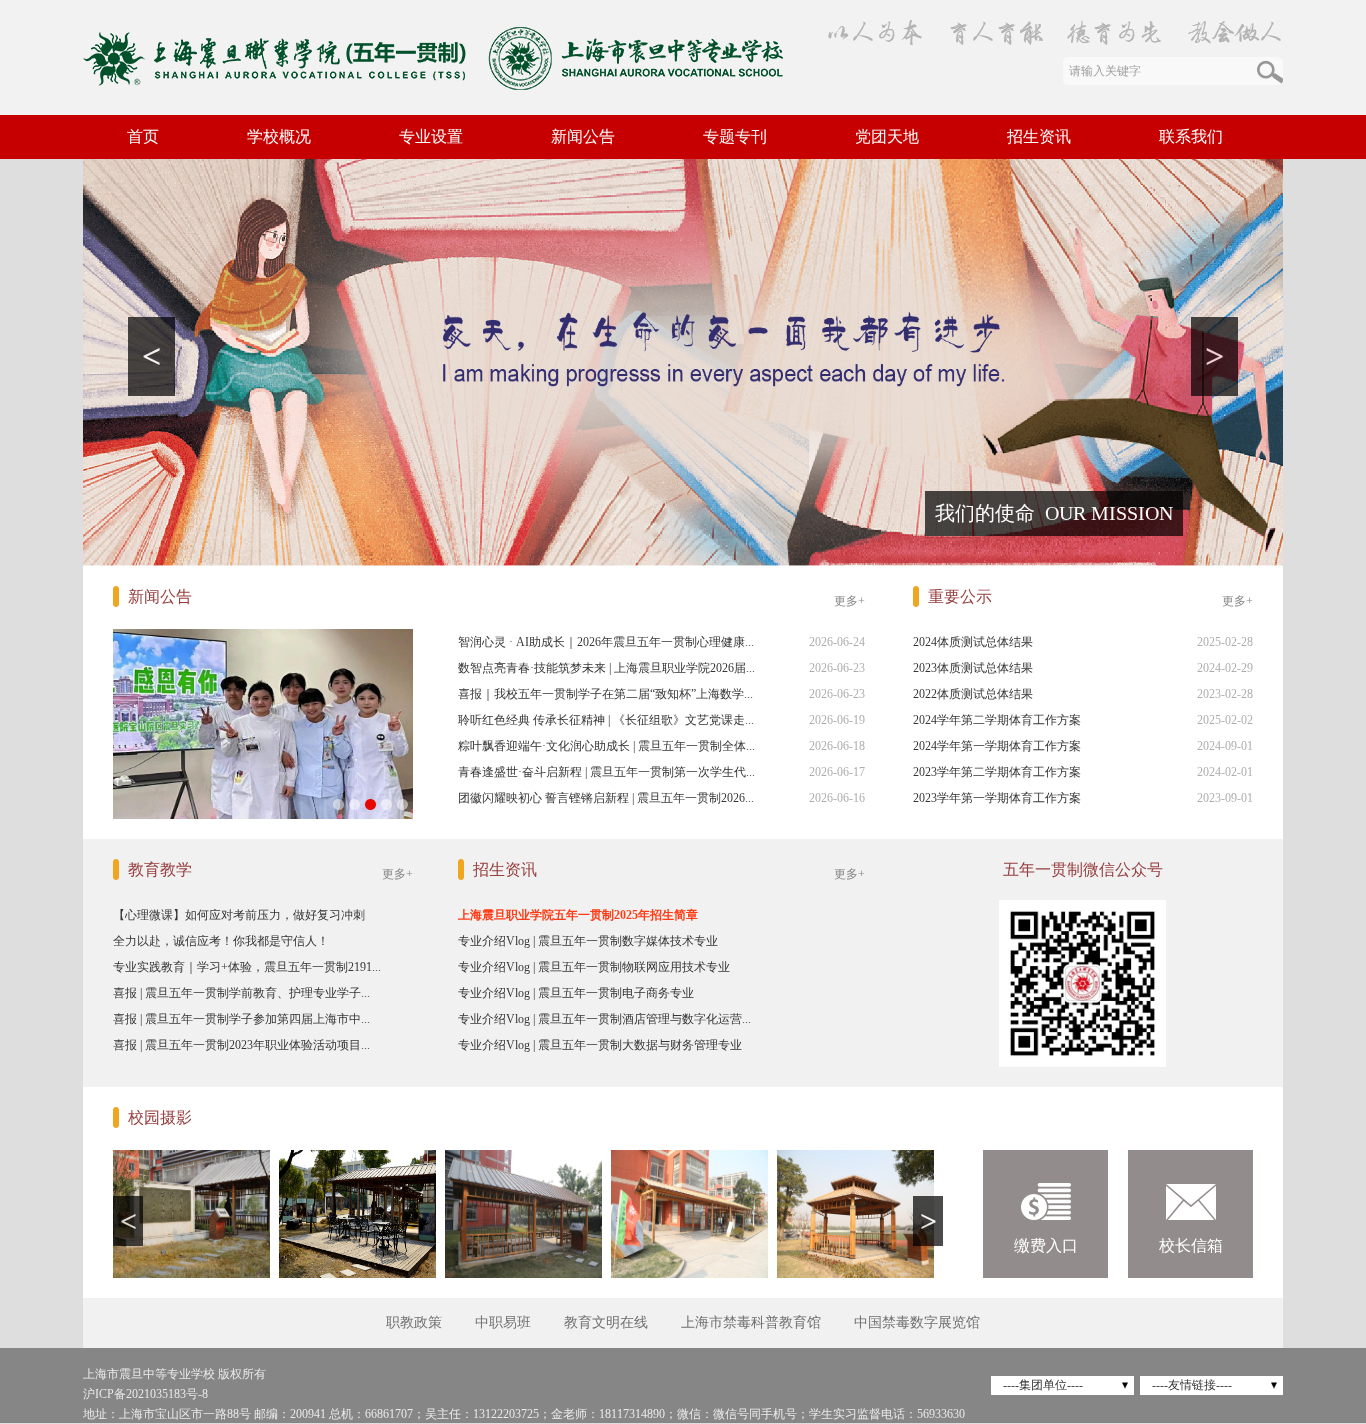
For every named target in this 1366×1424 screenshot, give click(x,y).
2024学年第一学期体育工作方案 (997, 746)
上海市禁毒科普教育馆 (751, 1322)
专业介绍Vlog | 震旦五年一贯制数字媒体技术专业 (588, 941)
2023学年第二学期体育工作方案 (997, 772)
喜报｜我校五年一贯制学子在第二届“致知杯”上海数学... (605, 694)
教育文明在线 (606, 1322)
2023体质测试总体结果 (973, 668)
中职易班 (503, 1322)
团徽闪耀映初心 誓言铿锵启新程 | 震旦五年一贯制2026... (606, 798)
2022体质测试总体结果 (973, 694)
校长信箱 (1191, 1245)
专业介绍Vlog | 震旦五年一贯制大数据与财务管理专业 (600, 1045)
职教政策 (414, 1322)
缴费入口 (1046, 1245)
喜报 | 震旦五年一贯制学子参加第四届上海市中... (241, 1019)
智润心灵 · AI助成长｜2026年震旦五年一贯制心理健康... (606, 642)
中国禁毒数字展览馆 (917, 1322)
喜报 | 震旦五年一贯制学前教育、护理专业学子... (241, 993)
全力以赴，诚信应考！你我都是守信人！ (221, 941)
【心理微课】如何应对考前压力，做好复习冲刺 (239, 915)
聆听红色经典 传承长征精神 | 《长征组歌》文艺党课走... (606, 720)
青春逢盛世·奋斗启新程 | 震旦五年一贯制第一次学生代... (606, 772)
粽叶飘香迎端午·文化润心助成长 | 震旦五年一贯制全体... (606, 746)
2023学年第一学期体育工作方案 (997, 798)
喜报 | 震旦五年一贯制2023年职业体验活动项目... (241, 1045)
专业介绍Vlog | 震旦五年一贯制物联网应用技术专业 (594, 967)
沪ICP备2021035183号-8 (145, 1394)
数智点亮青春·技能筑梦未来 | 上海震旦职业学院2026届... (606, 668)
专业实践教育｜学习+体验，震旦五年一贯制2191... (247, 967)
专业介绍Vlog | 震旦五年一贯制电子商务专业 (576, 993)
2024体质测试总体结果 (973, 642)
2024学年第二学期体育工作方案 (997, 720)
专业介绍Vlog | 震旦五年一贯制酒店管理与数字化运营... (604, 1019)
